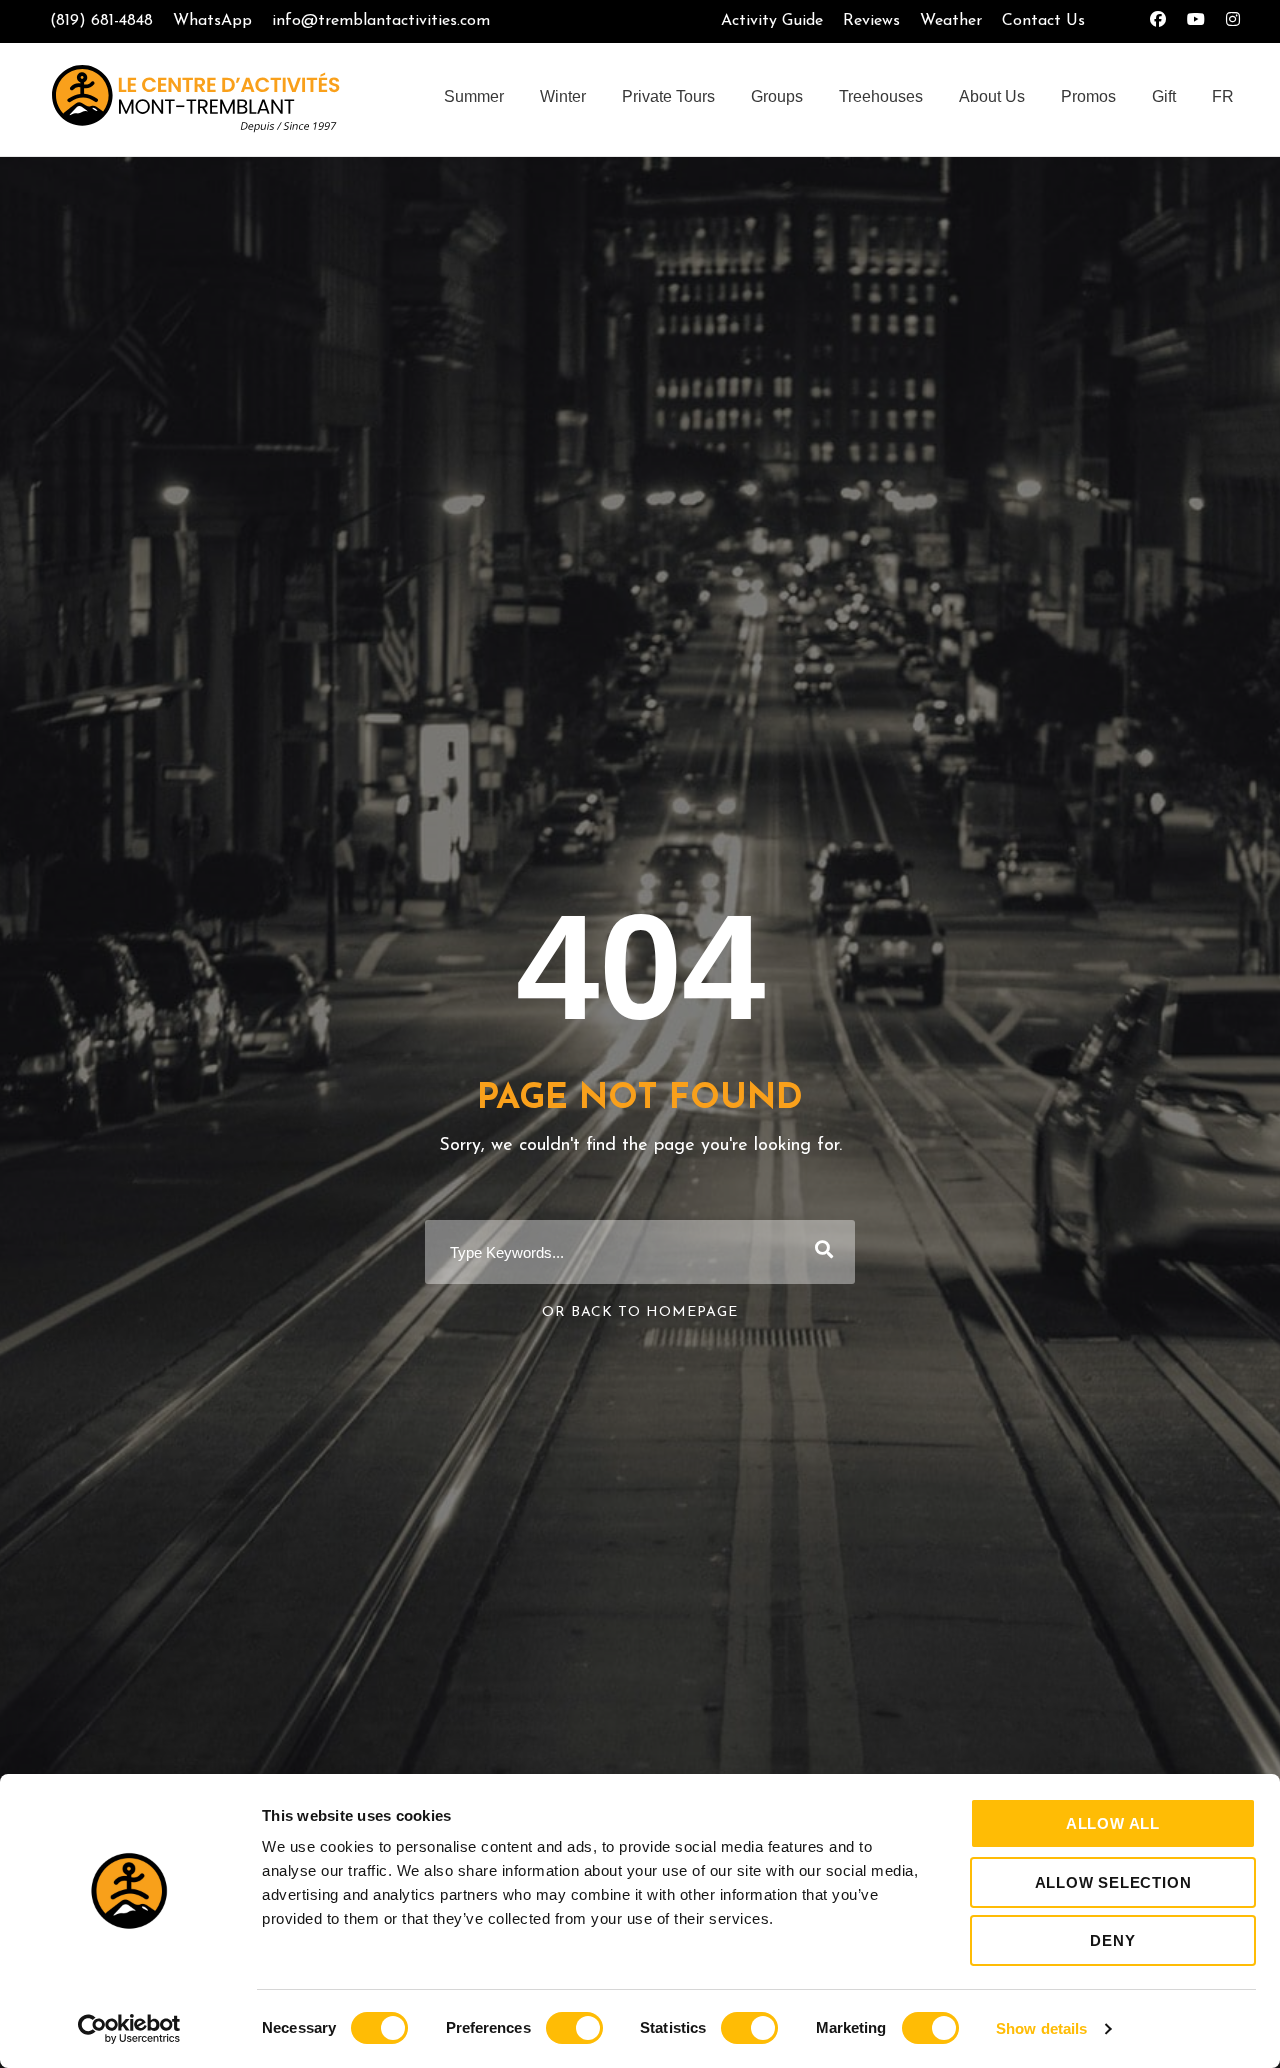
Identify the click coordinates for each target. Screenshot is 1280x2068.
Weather (951, 21)
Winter (563, 96)
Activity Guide (772, 21)
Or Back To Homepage (640, 1312)
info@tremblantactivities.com (381, 21)
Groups (777, 96)
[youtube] (1196, 21)
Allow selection (1113, 1882)
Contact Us (1043, 21)
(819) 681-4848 (101, 21)
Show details (1041, 2028)
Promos (1088, 96)
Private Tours (668, 96)
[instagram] (1233, 21)
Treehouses (881, 96)
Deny (1112, 1940)
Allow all (1113, 1823)
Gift (1164, 96)
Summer (474, 96)
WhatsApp (212, 21)
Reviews (871, 21)
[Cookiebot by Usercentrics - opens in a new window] (129, 2029)
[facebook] (1158, 21)
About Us (992, 96)
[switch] (574, 2028)
